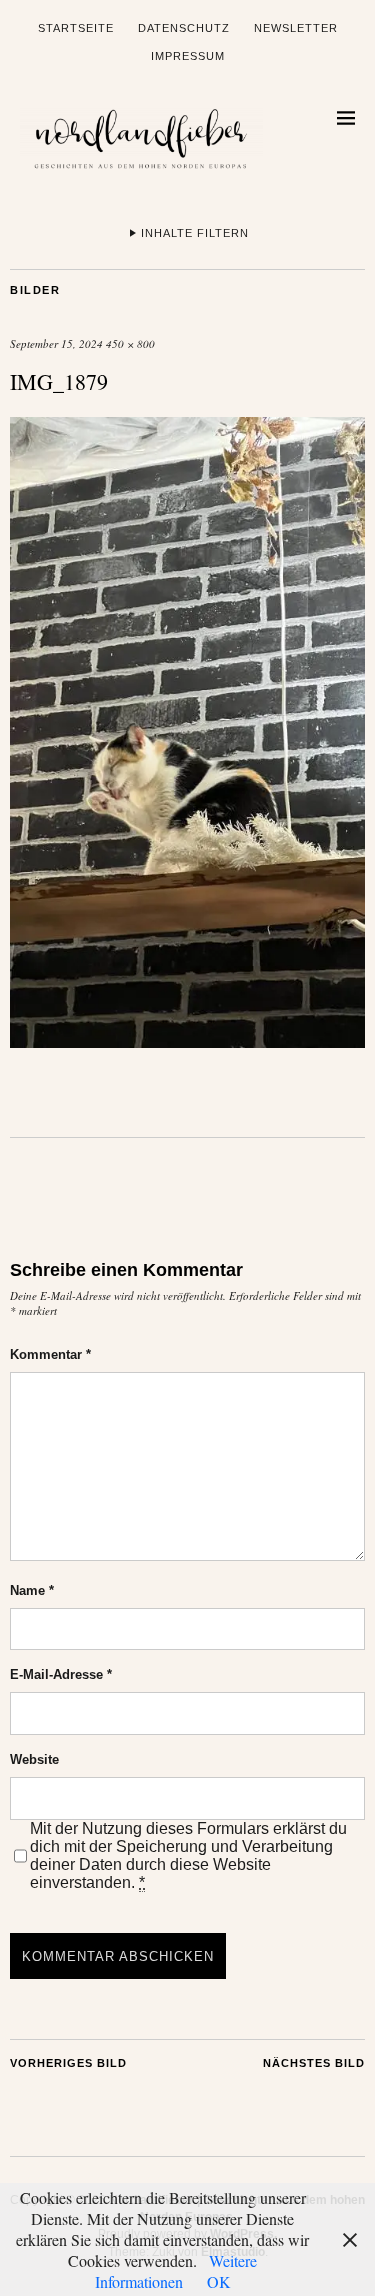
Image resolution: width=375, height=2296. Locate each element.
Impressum (188, 56)
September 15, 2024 (56, 343)
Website (34, 1759)
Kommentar (50, 1354)
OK (219, 2281)
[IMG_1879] (187, 1041)
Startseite (76, 28)
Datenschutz (184, 28)
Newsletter (296, 28)
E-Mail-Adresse (61, 1674)
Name (32, 1590)
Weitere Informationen (176, 2271)
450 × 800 (130, 343)
